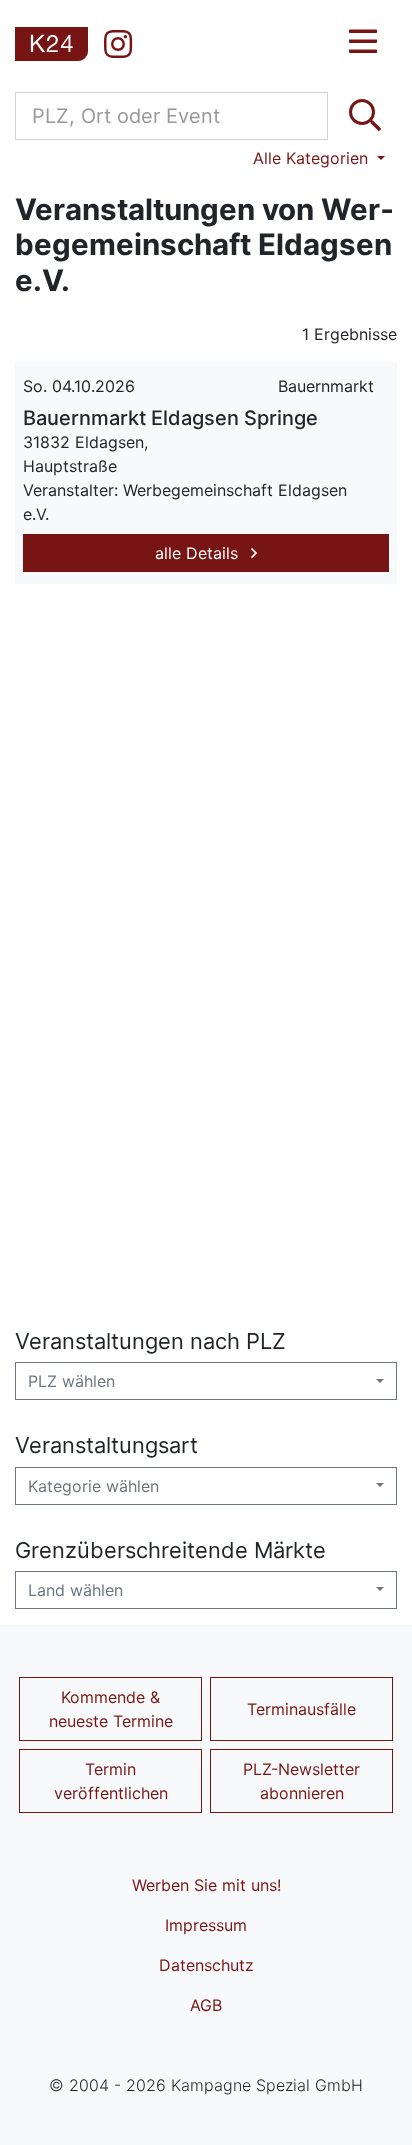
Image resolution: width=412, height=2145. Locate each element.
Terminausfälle (301, 1709)
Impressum (206, 1925)
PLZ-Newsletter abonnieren (301, 1781)
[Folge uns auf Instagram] (118, 44)
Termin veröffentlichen (111, 1781)
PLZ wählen (71, 1381)
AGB (206, 2005)
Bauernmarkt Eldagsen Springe (170, 418)
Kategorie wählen (93, 1486)
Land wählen (75, 1590)
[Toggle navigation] (363, 42)
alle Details (199, 553)
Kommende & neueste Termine (111, 1709)
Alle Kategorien (313, 158)
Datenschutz (206, 1965)
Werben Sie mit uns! (206, 1885)
